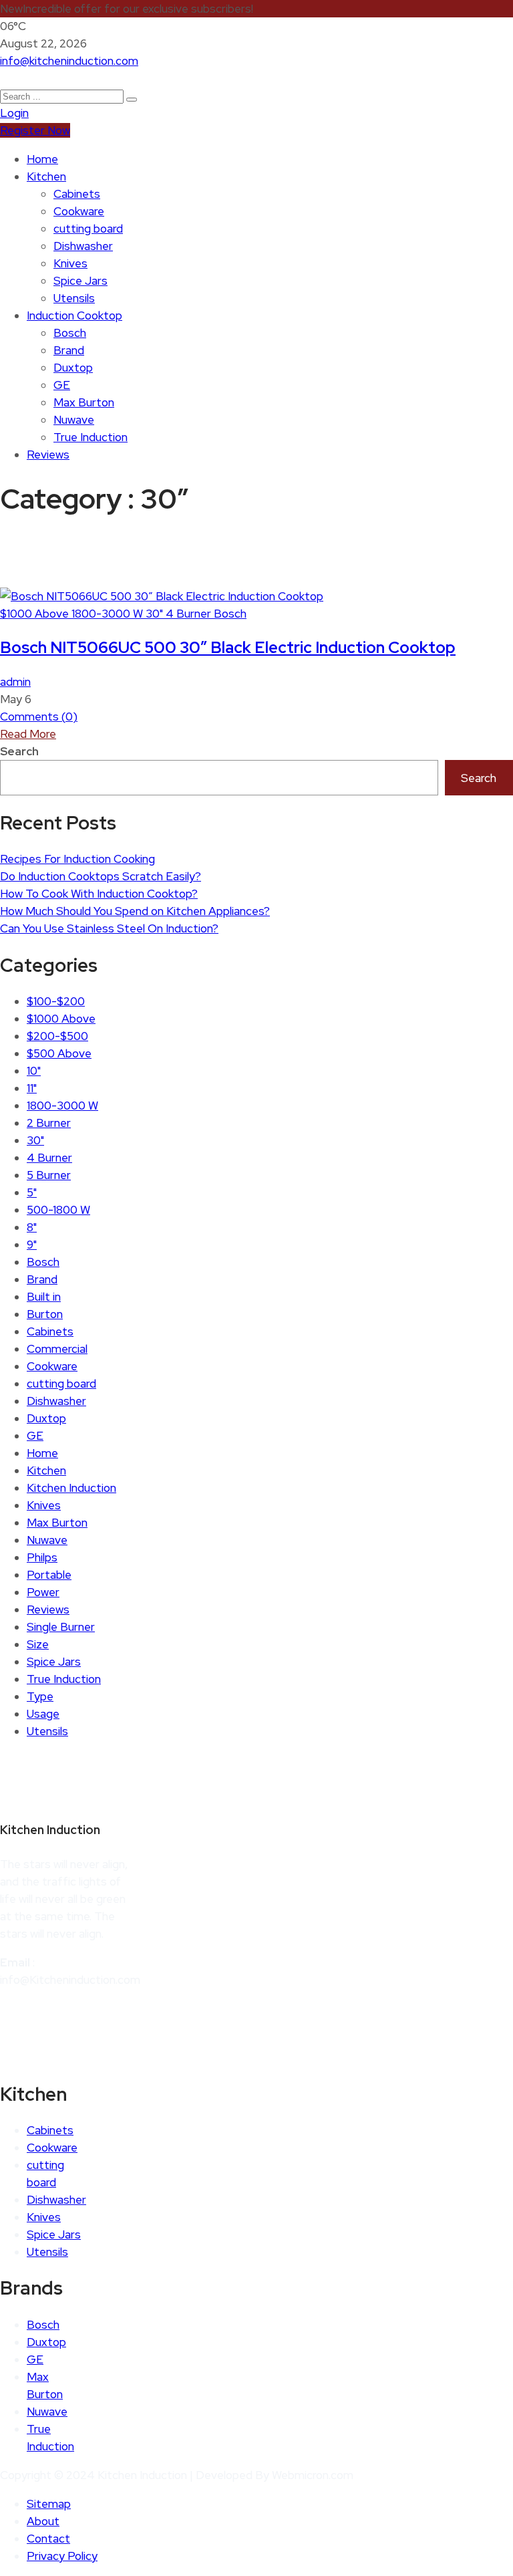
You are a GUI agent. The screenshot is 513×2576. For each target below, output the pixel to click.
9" (32, 1245)
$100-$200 (56, 1001)
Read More (28, 734)
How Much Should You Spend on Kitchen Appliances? (135, 911)
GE (62, 385)
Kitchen (46, 176)
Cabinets (77, 194)
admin (15, 682)
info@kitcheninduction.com (69, 61)
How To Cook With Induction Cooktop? (99, 894)
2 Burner (49, 1123)
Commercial (57, 1349)
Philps (42, 1557)
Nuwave (74, 420)
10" (34, 1071)
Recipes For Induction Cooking (77, 859)
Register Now (35, 130)
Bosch (70, 333)
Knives (70, 263)
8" (32, 1227)
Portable (49, 1575)
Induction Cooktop (74, 315)
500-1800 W (58, 1210)
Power (43, 1592)
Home (42, 159)
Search (19, 751)
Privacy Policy (62, 2556)
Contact (48, 2539)
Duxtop (73, 368)
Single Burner (61, 1627)
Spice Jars (80, 281)
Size (38, 1644)
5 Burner (49, 1175)
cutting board (88, 229)
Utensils (74, 298)
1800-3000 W (109, 614)
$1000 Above (36, 614)
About (43, 2521)
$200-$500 (57, 1036)
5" (32, 1192)
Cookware (79, 211)
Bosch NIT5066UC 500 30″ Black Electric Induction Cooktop (228, 647)
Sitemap (49, 2504)
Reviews (48, 455)
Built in (44, 1297)
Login (14, 113)
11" (32, 1088)
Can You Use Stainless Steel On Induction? (109, 928)
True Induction (91, 437)
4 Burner (190, 614)
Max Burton (84, 402)
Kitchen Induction (71, 1488)
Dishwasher (83, 246)
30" (156, 614)
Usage (43, 1714)
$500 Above (59, 1053)
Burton (45, 1314)
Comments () (39, 717)
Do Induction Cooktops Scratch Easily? (101, 876)
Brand (69, 350)
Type (40, 1696)
